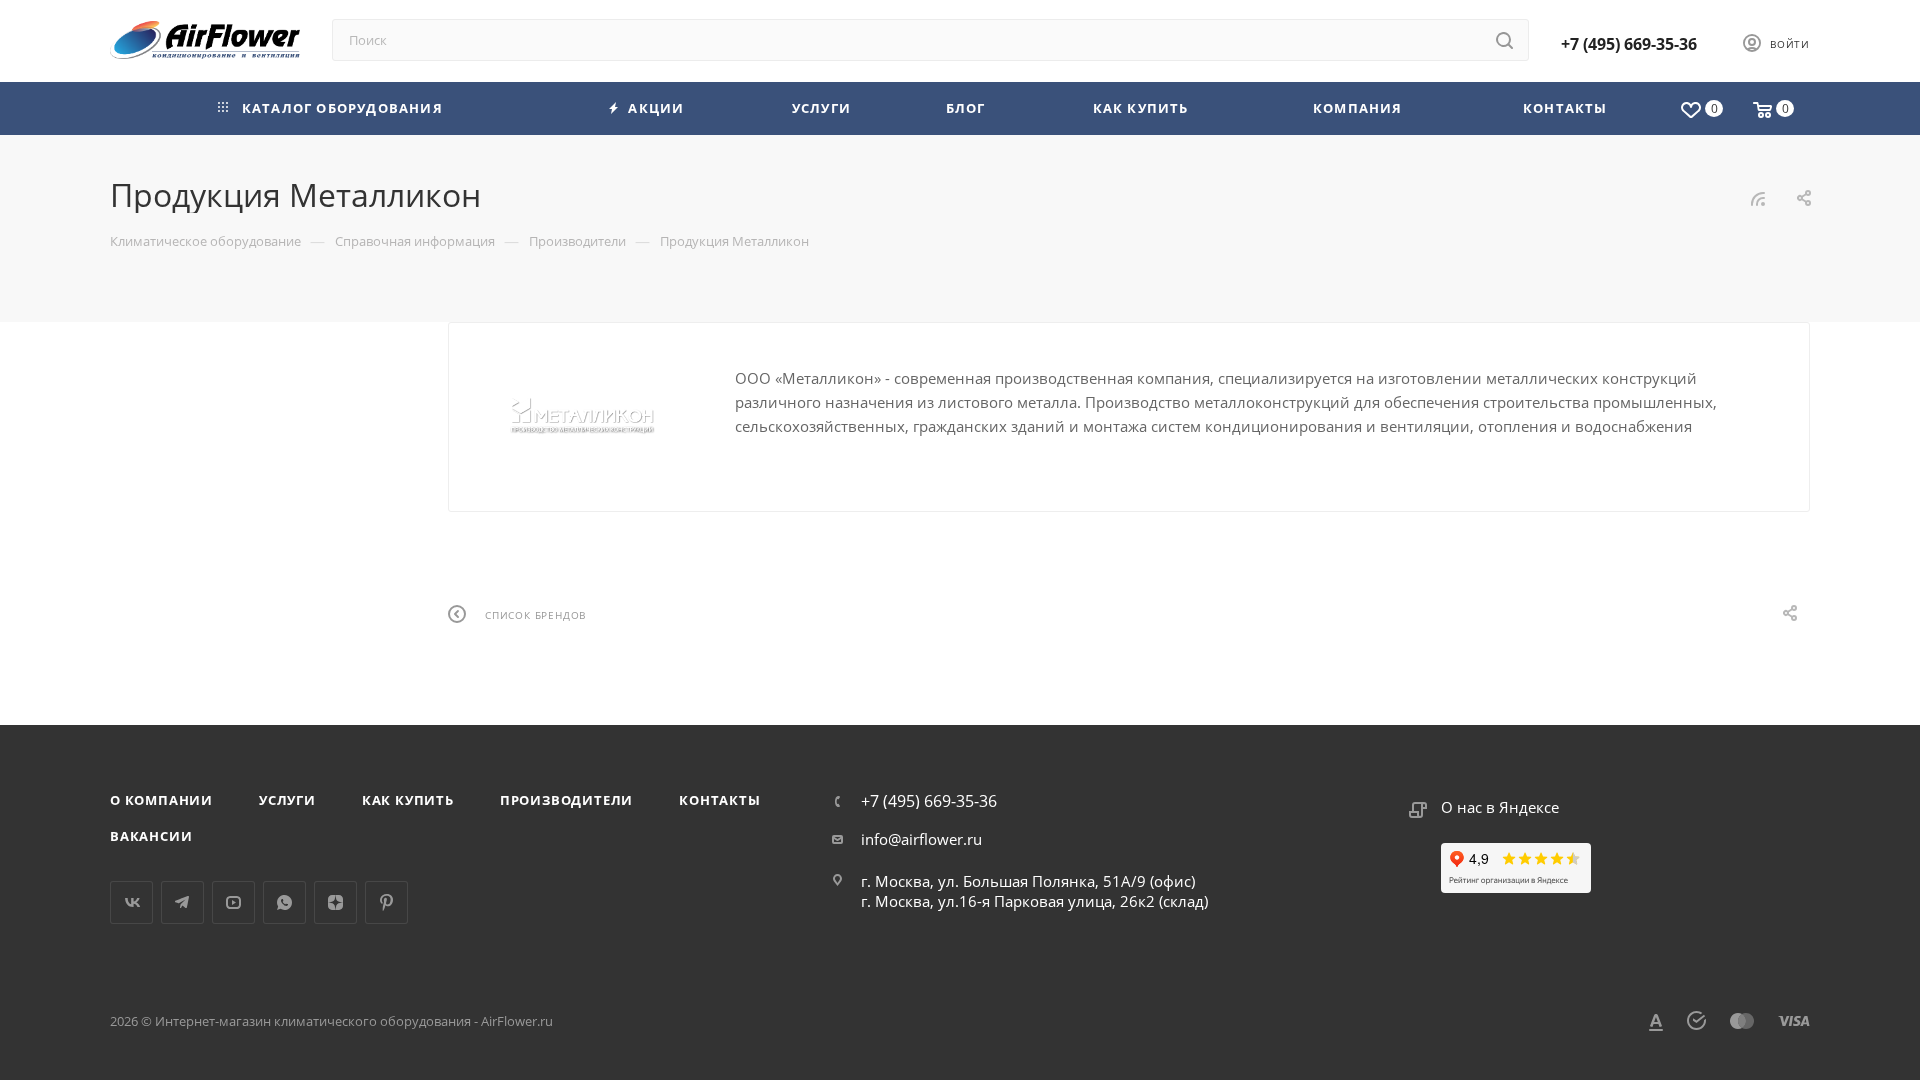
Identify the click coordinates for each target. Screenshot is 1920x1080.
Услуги (287, 800)
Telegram (182, 902)
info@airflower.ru (921, 839)
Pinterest (386, 902)
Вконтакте (131, 902)
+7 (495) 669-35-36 (1629, 44)
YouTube (233, 902)
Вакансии (151, 836)
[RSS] (1758, 198)
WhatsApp (284, 902)
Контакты (719, 800)
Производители (566, 800)
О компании (161, 800)
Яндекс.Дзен (335, 902)
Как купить (408, 800)
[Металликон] (592, 410)
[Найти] (1504, 40)
